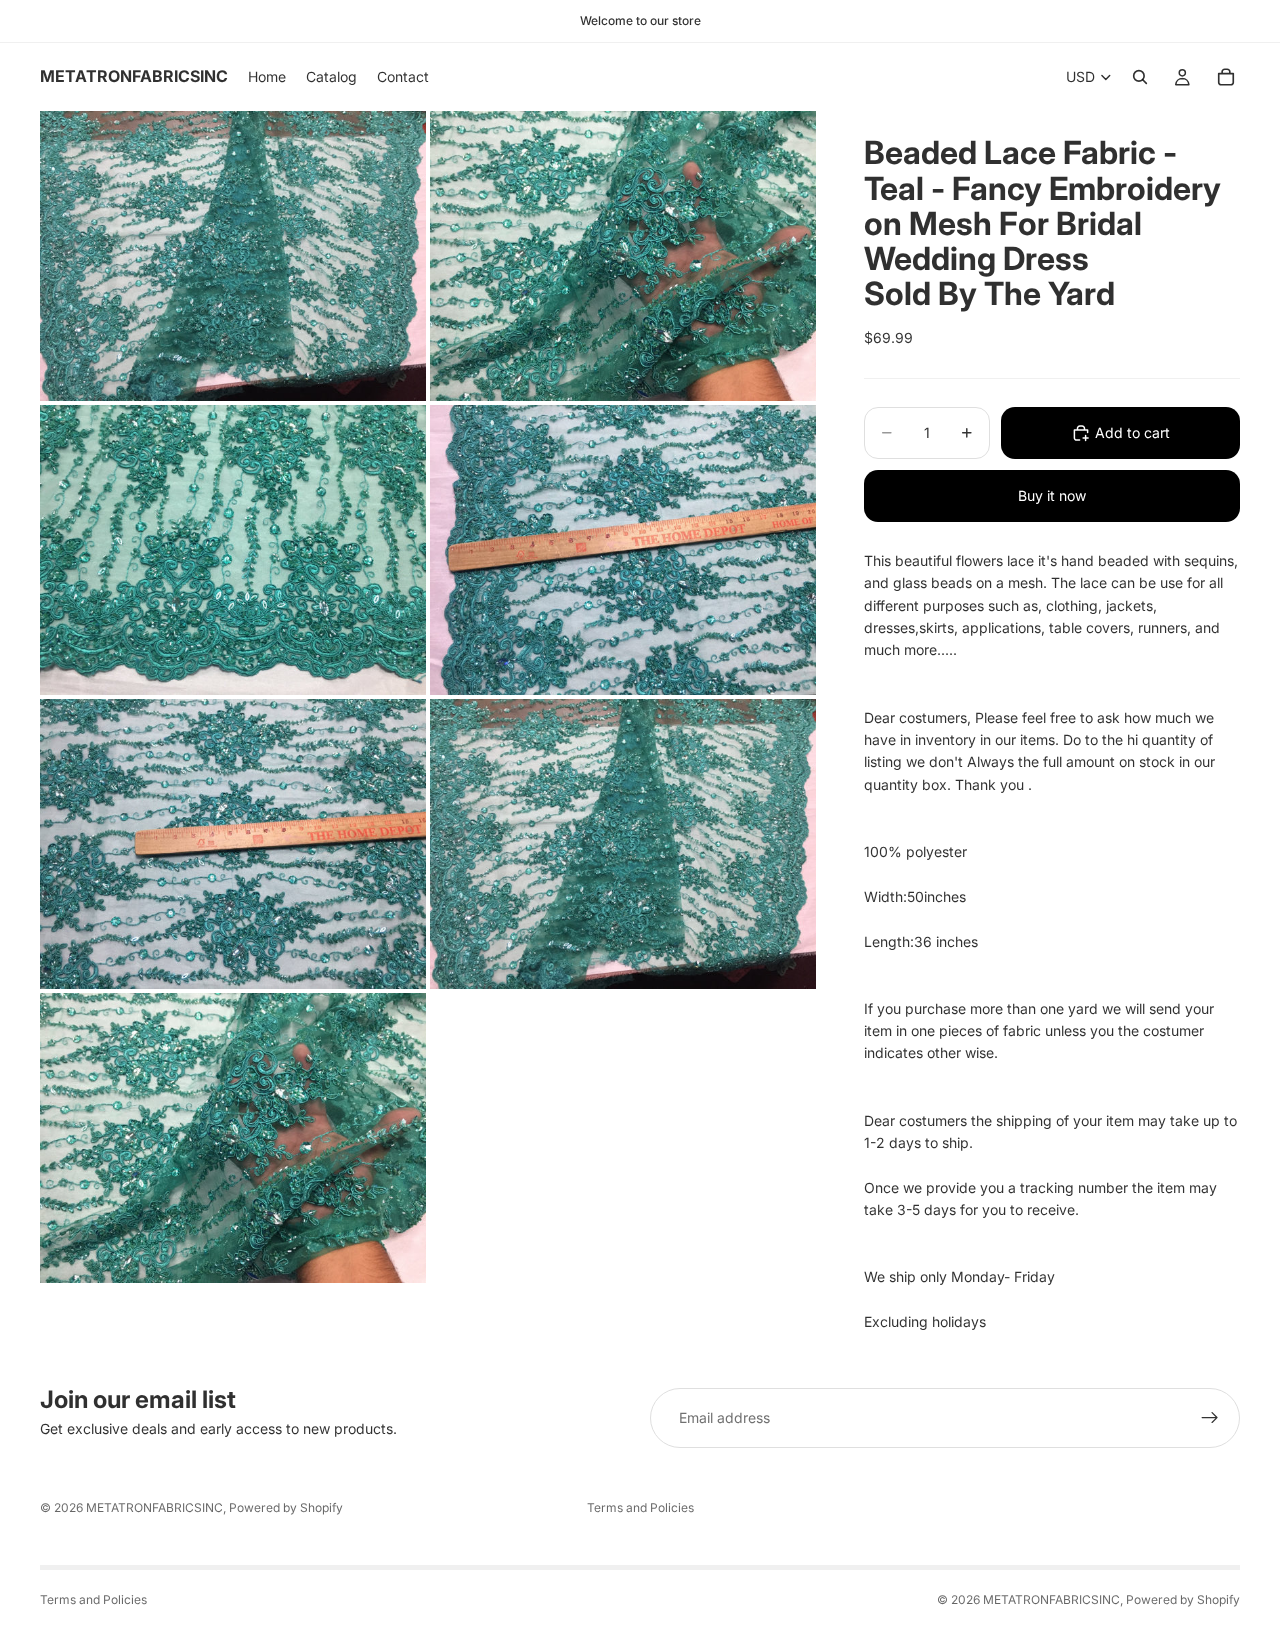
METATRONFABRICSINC (154, 1507)
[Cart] (1226, 77)
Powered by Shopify (286, 1507)
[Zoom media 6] (623, 844)
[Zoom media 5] (233, 844)
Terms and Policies (640, 1507)
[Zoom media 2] (623, 256)
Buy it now (1052, 495)
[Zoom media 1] (233, 256)
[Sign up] (1210, 1418)
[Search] (1140, 77)
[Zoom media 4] (623, 550)
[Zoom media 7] (233, 1138)
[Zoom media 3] (233, 550)
